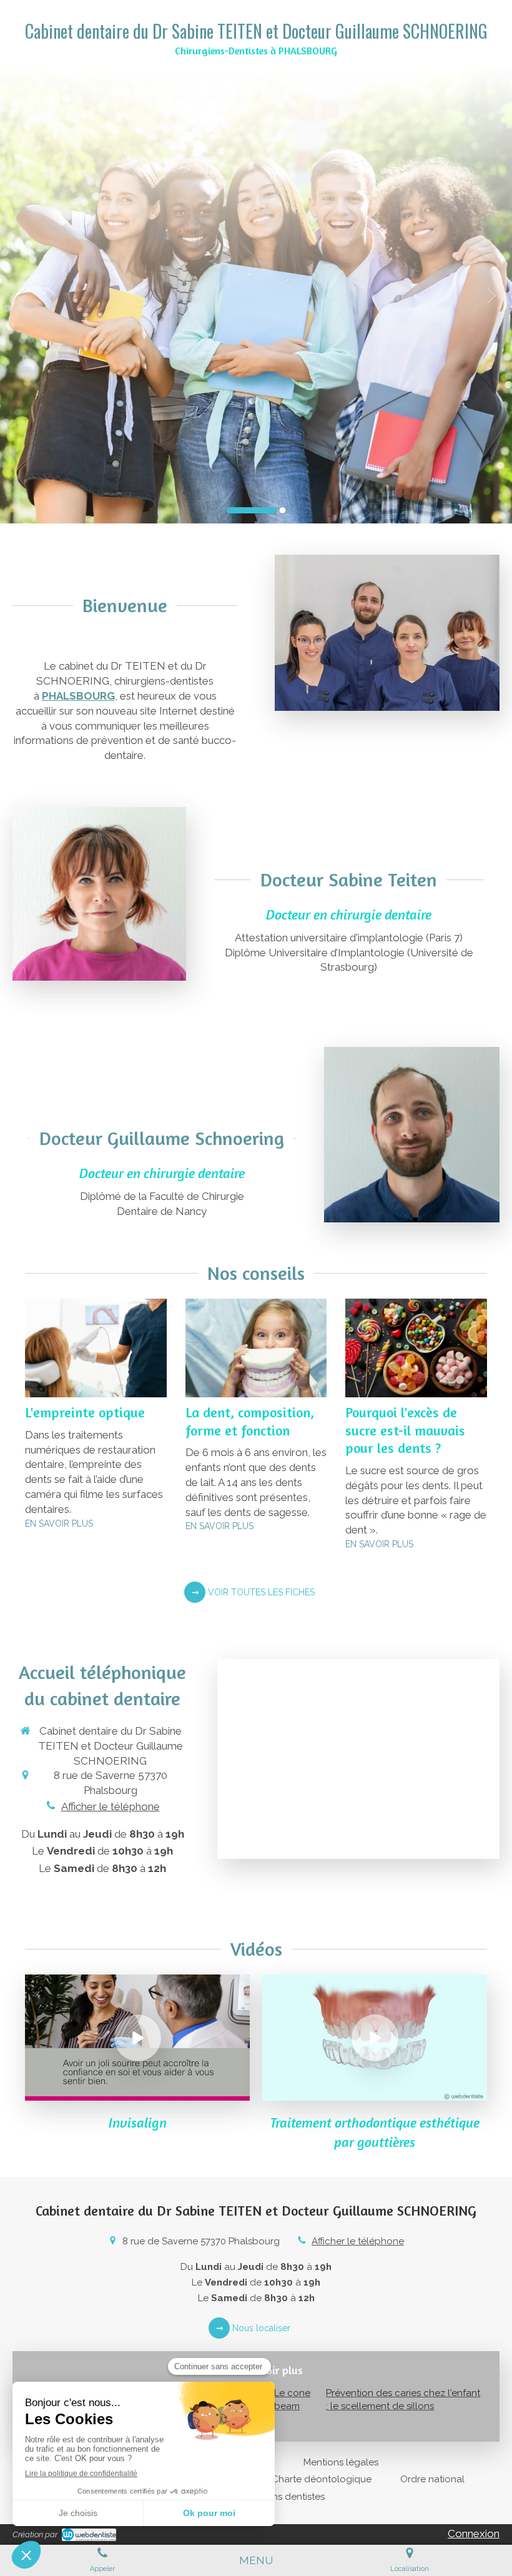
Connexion (474, 2534)
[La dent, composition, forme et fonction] (256, 1348)
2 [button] (283, 510)
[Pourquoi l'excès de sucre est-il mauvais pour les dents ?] (416, 1348)
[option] (256, 295)
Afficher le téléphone (111, 1806)
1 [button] (252, 510)
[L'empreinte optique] (96, 1348)
